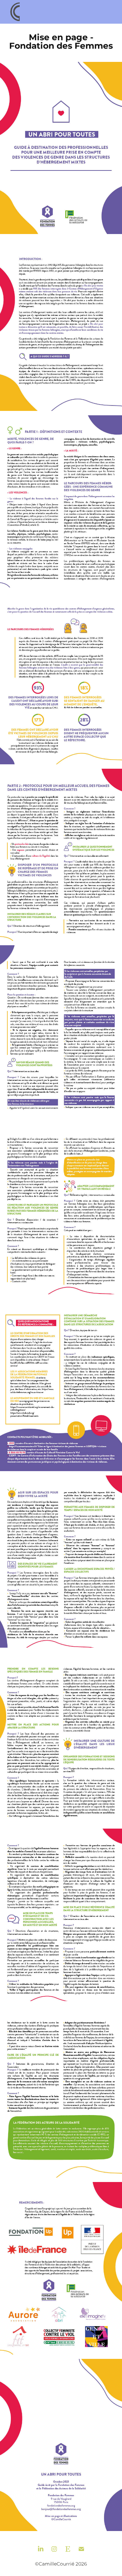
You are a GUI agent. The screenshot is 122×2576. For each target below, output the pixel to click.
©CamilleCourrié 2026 (61, 2564)
